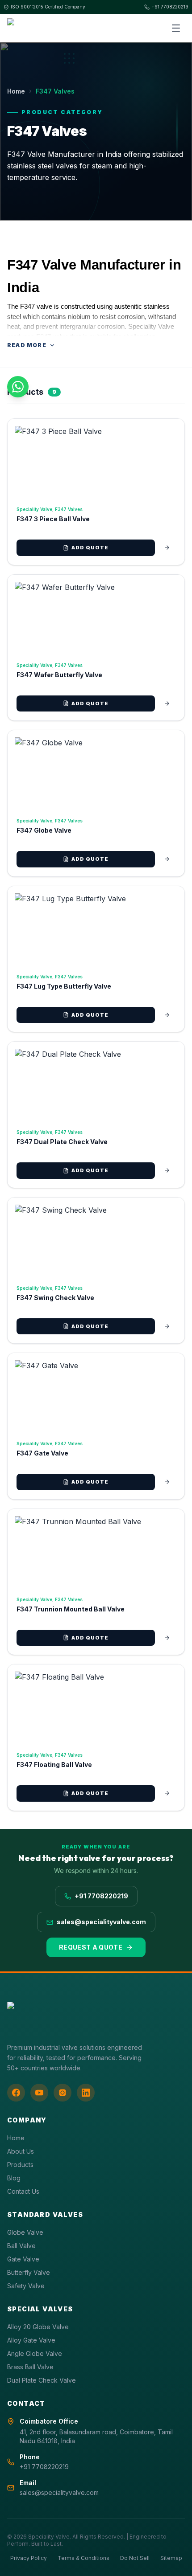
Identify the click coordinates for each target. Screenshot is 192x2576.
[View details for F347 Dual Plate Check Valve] (167, 1170)
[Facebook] (16, 2093)
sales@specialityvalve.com (101, 1922)
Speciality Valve (34, 509)
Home (16, 91)
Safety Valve (26, 2286)
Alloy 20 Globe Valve (38, 2327)
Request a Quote (91, 1947)
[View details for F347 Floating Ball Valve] (167, 1793)
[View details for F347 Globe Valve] (167, 859)
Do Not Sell (135, 2558)
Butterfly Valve (29, 2272)
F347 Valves (69, 509)
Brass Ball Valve (30, 2367)
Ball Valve (21, 2246)
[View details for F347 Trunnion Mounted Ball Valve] (167, 1638)
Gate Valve (23, 2259)
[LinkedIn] (86, 2093)
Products (20, 2165)
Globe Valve (25, 2232)
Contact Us (23, 2191)
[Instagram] (63, 2093)
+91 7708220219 (170, 7)
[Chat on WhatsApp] (18, 387)
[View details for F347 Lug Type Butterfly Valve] (167, 1015)
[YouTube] (39, 2093)
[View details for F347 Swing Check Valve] (167, 1326)
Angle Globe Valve (35, 2353)
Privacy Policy (29, 2558)
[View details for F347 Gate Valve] (167, 1482)
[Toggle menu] (176, 28)
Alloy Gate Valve (31, 2340)
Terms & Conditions (83, 2558)
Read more (27, 345)
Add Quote (90, 548)
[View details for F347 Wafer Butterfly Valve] (167, 703)
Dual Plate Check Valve (42, 2380)
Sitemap (171, 2558)
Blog (14, 2178)
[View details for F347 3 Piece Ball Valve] (167, 548)
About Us (21, 2151)
